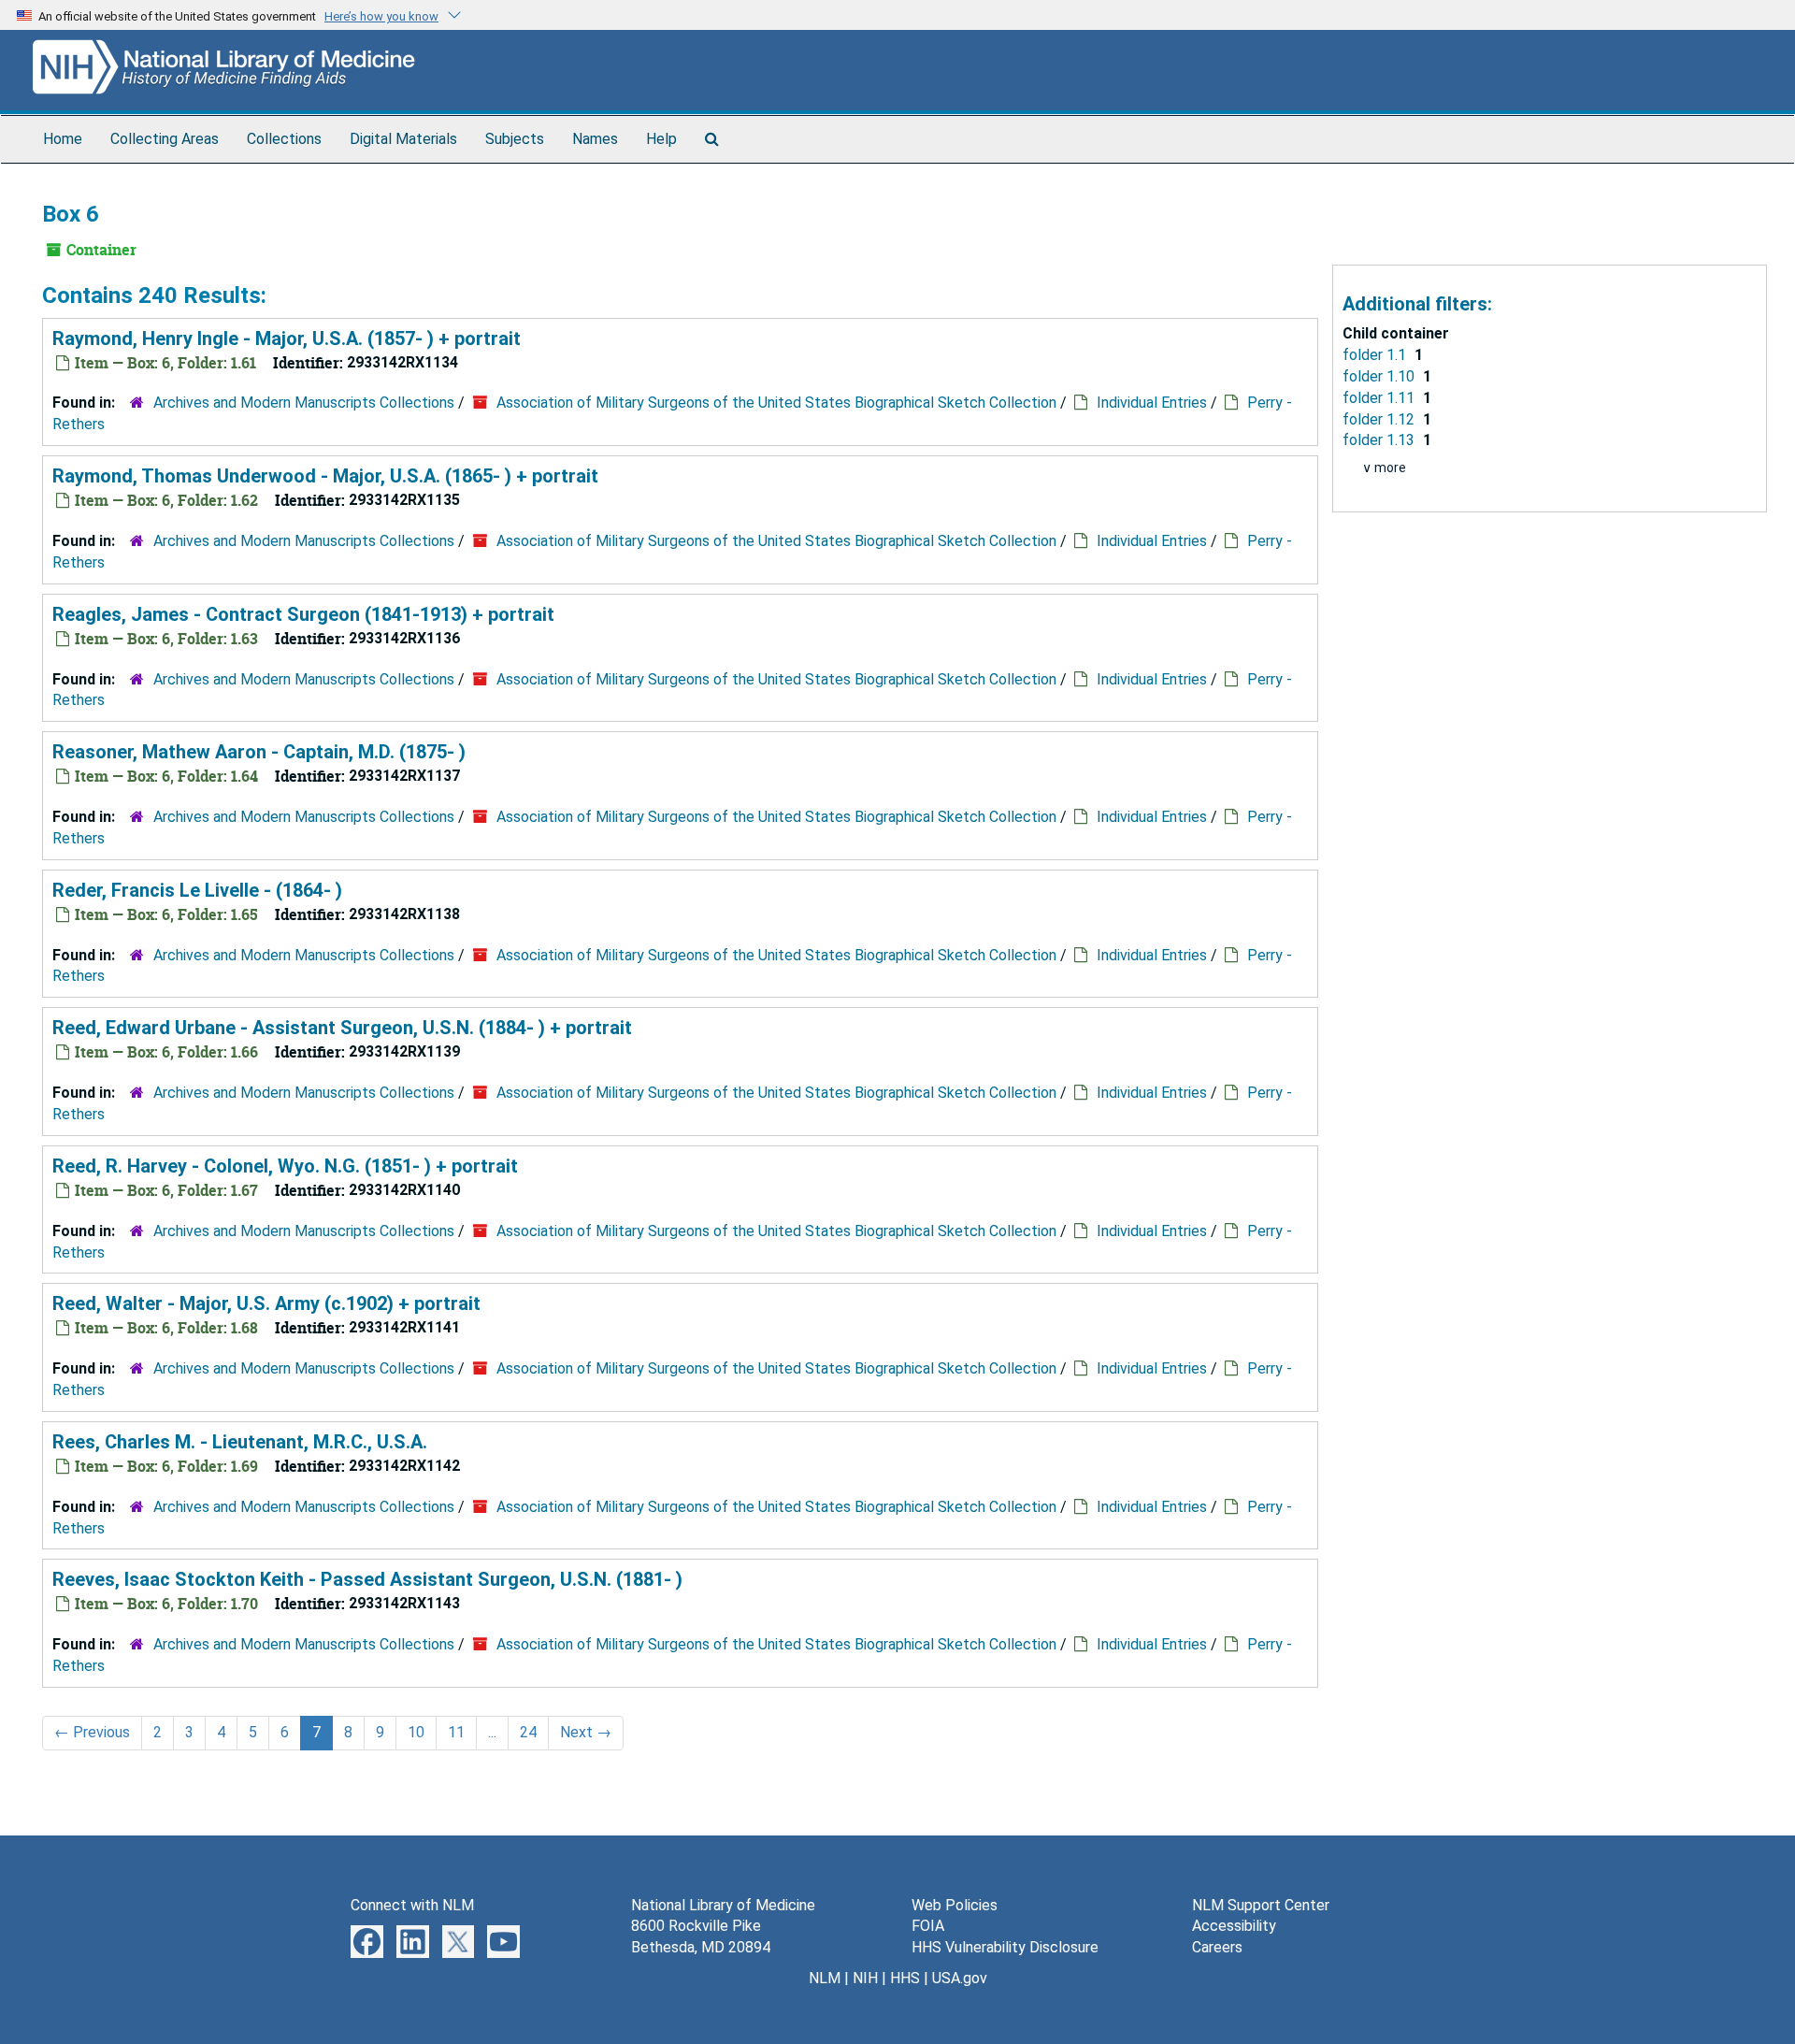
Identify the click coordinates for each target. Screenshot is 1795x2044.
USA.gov (960, 1978)
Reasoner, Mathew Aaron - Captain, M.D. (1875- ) (259, 752)
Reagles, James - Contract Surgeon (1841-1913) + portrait (303, 614)
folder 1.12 (1380, 419)
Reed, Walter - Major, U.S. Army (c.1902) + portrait (266, 1303)
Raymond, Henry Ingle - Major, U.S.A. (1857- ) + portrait (287, 338)
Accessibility (1234, 1926)
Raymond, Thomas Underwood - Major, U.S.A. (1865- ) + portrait (325, 476)
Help (661, 139)
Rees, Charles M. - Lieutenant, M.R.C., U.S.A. (240, 1442)
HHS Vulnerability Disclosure (1005, 1947)
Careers (1217, 1947)
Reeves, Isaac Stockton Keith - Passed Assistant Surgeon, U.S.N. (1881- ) (367, 1579)
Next (586, 1732)
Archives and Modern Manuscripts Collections (304, 403)
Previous (92, 1732)
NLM (825, 1978)
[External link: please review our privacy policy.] (367, 1941)
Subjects (515, 139)
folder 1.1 (1376, 355)
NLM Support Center (1261, 1905)
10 (416, 1732)
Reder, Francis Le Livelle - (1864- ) (197, 890)
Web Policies (955, 1905)
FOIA (928, 1926)
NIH (865, 1978)
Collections (284, 139)
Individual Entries (1152, 403)
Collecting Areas (165, 139)
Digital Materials (403, 139)
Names (595, 139)
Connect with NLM (412, 1905)
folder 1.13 (1380, 440)
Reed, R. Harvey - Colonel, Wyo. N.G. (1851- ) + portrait (285, 1166)
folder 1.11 (1380, 398)
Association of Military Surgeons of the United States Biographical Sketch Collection (776, 403)
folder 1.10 (1380, 376)
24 (528, 1732)
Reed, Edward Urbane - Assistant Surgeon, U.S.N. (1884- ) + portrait (342, 1028)
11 (456, 1732)
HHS (905, 1978)
